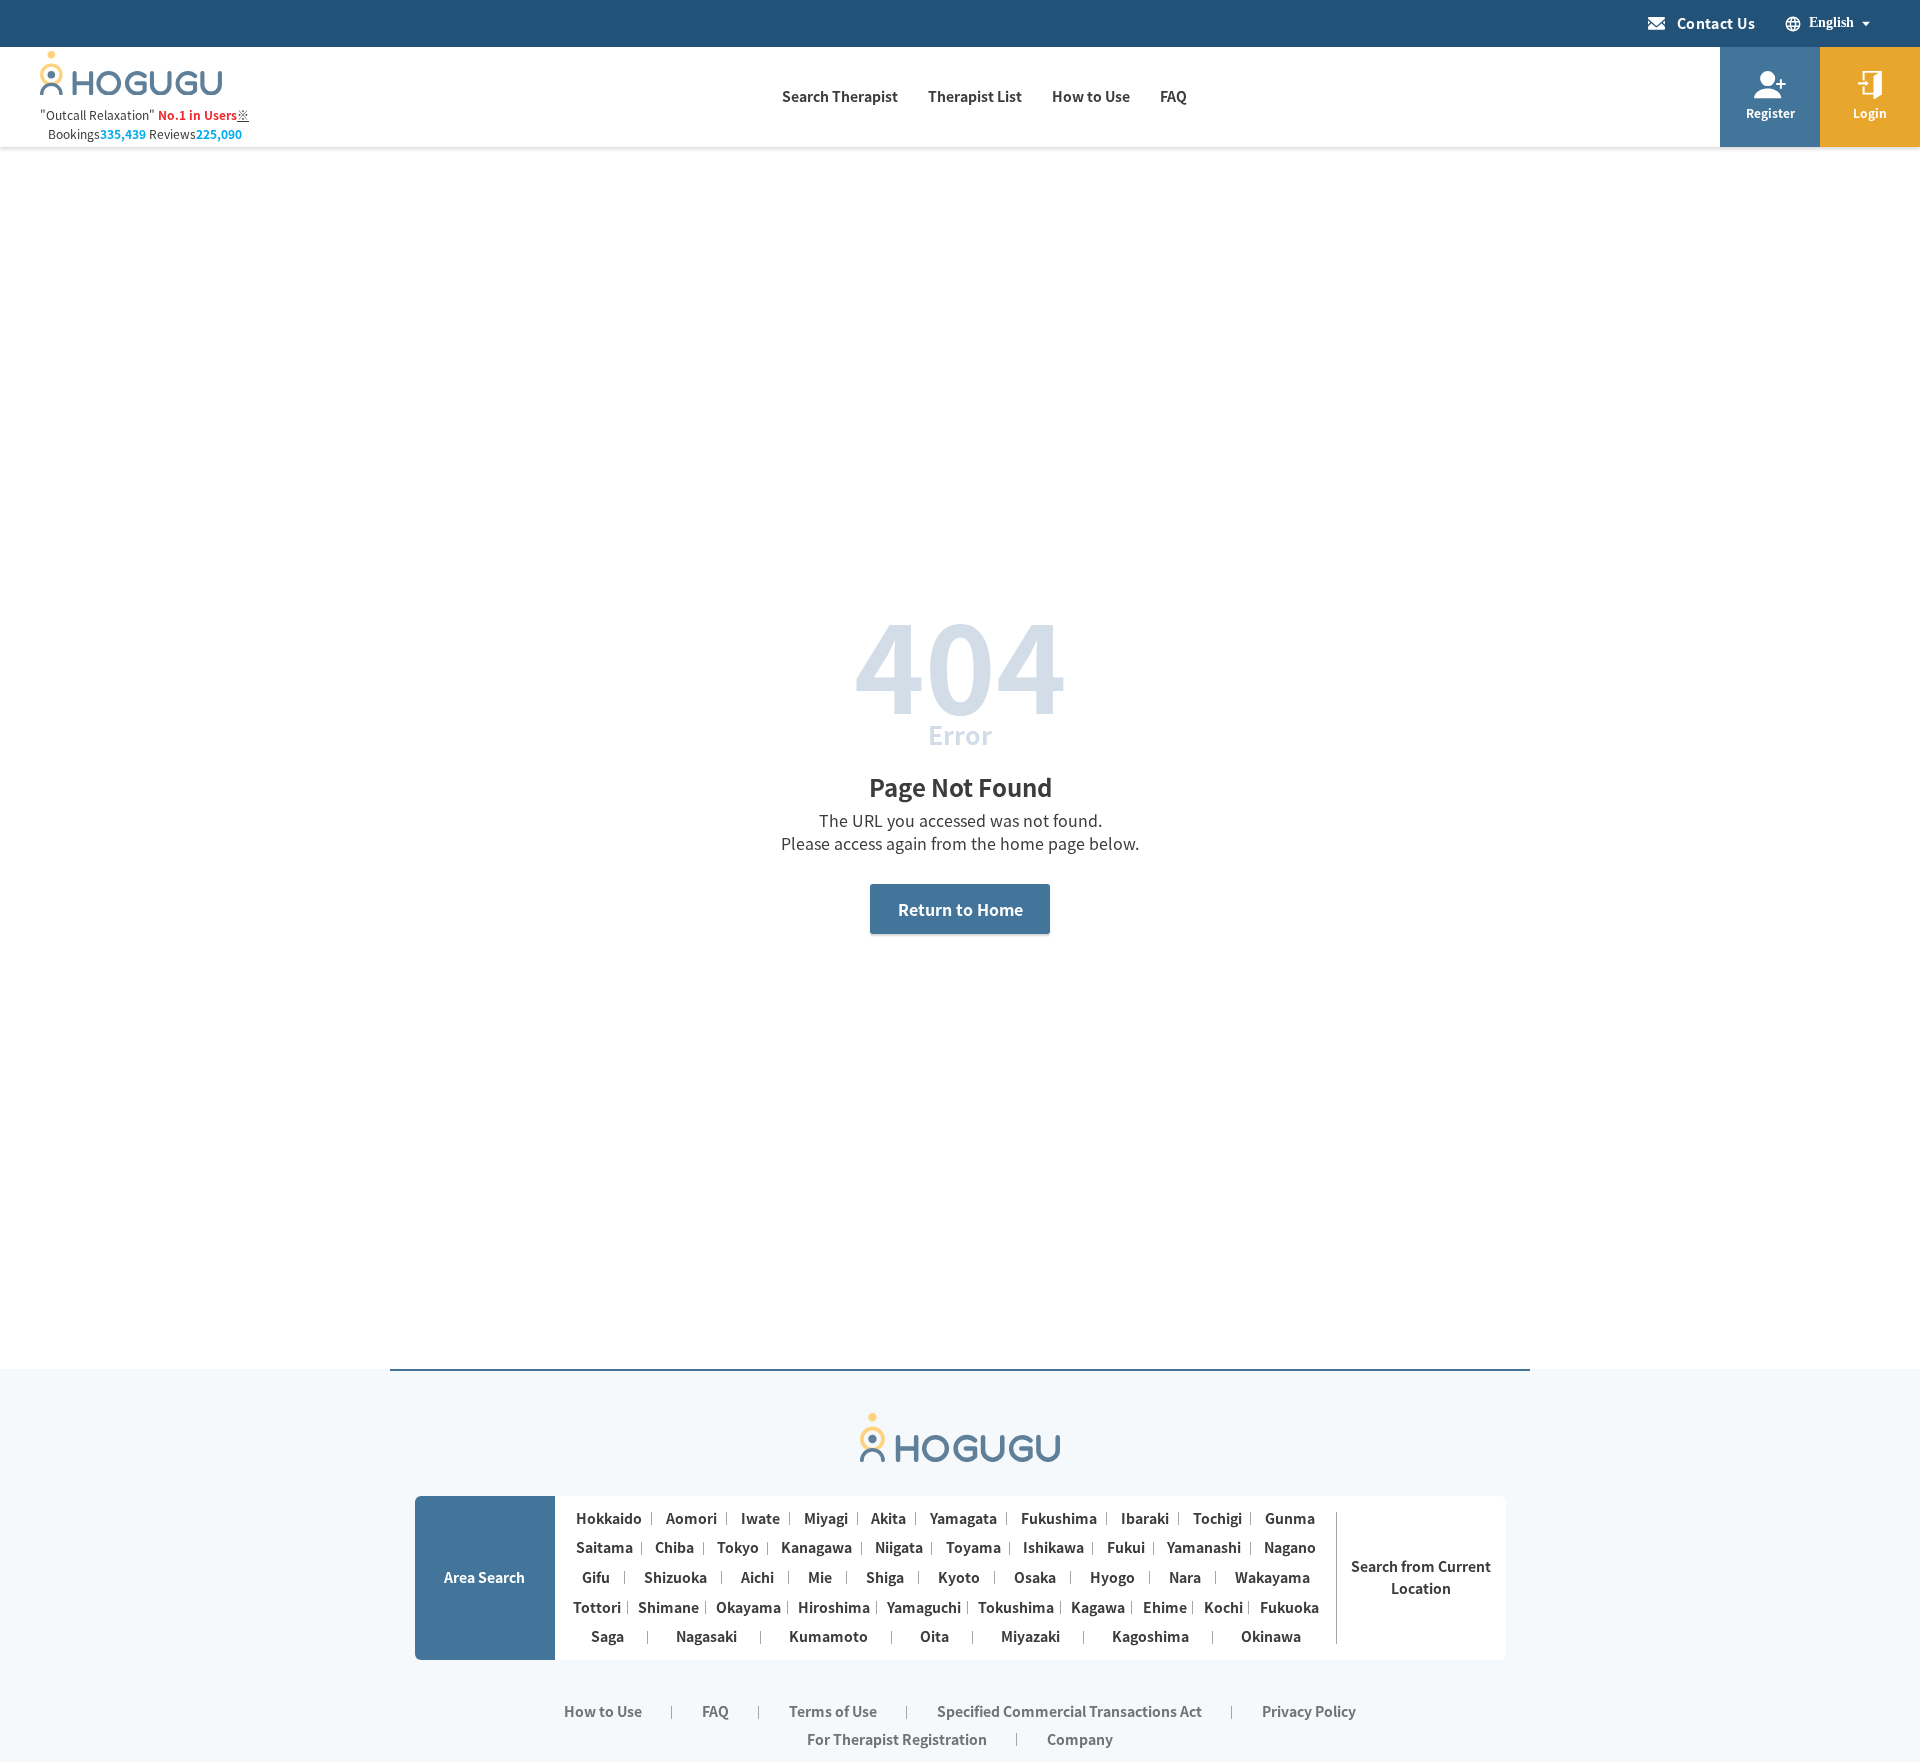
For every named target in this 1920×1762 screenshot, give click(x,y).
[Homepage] (131, 89)
